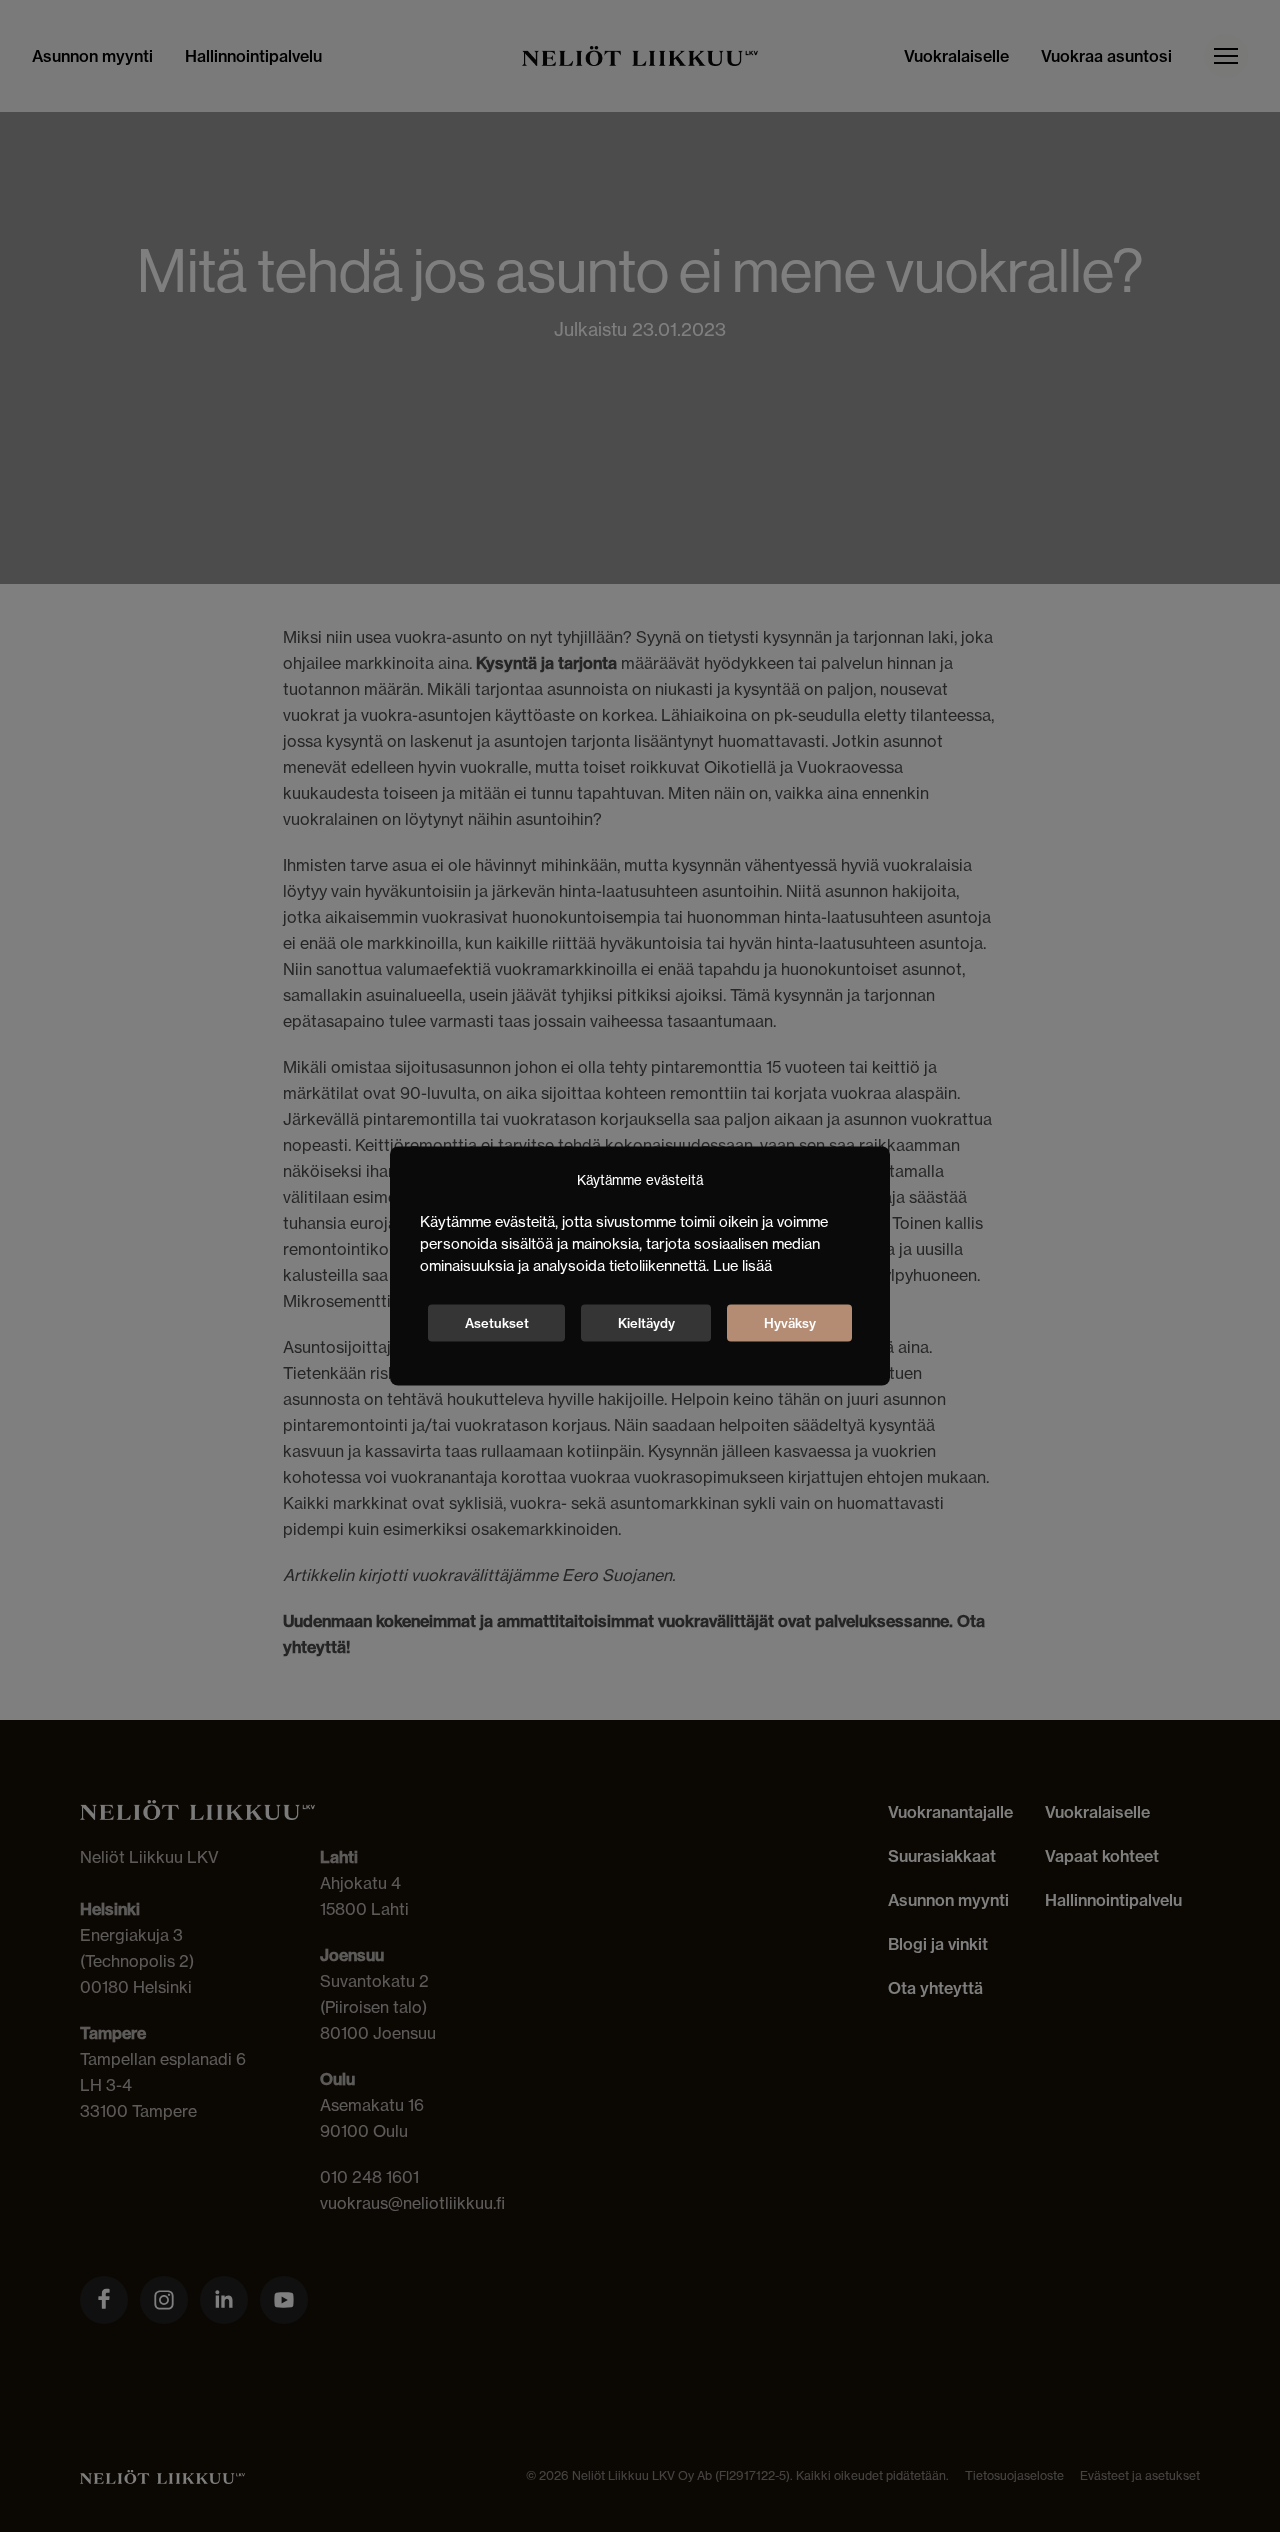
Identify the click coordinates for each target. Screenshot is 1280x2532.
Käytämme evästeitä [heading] (640, 1180)
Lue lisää (742, 1264)
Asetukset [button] (497, 1322)
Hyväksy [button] (790, 1322)
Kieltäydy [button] (646, 1322)
